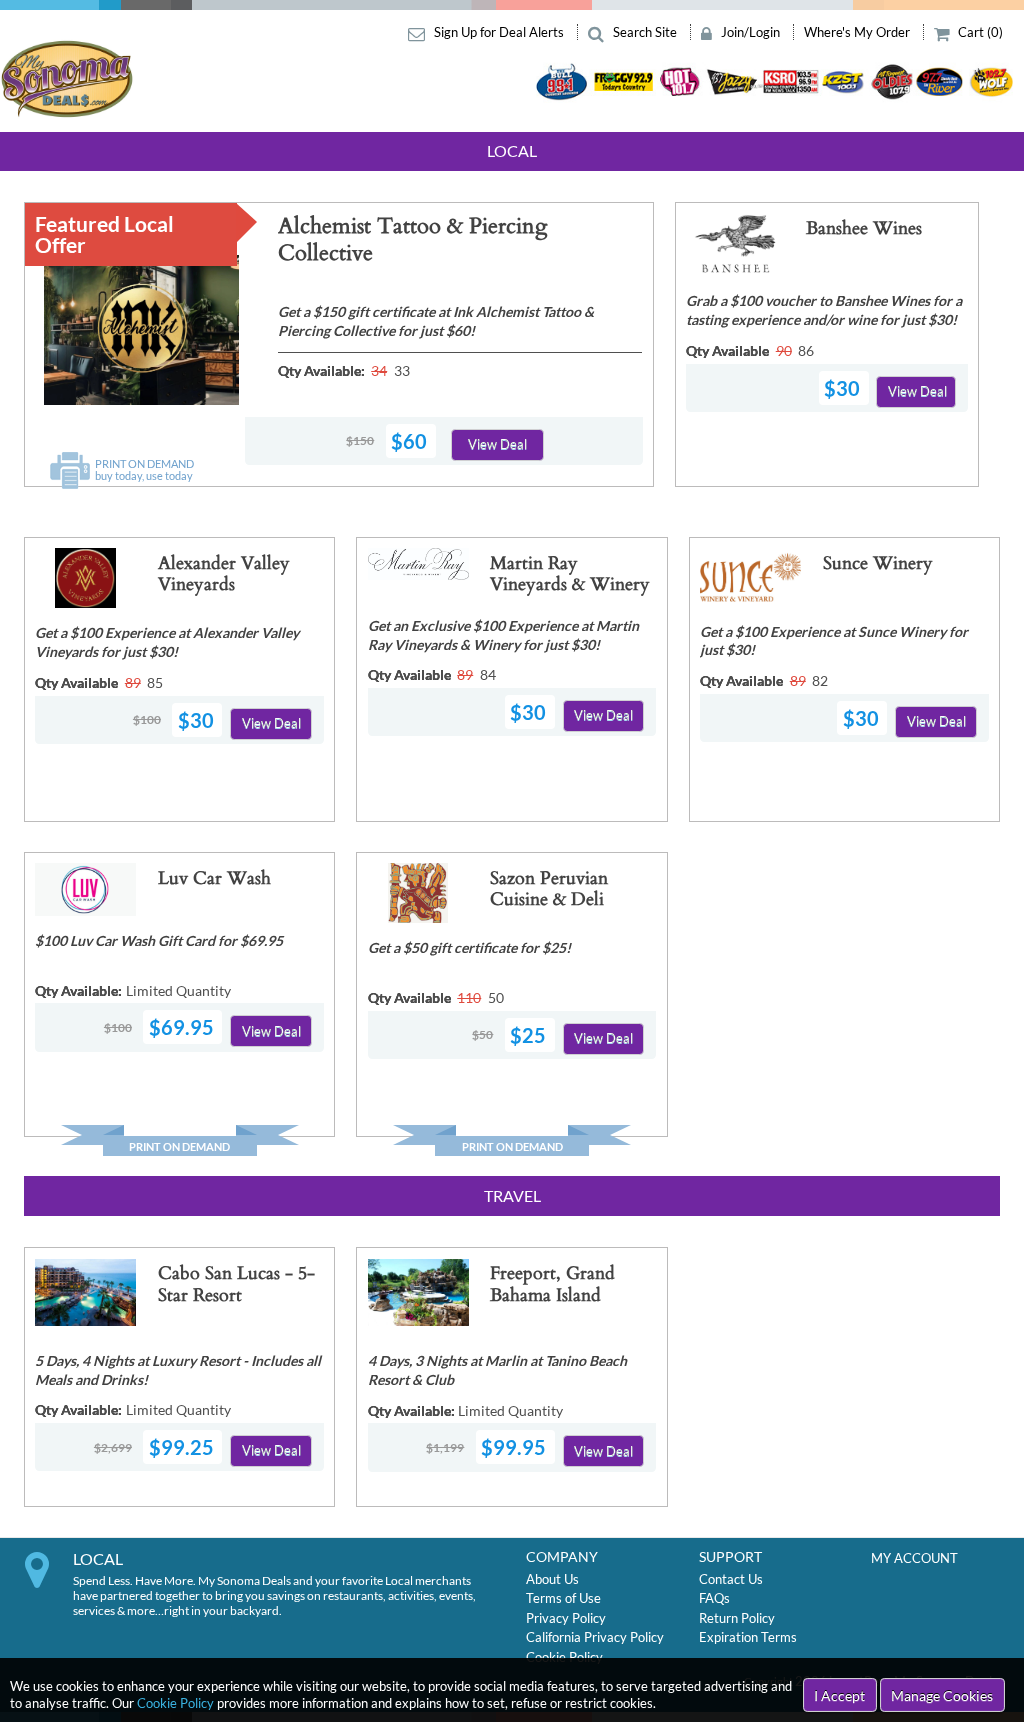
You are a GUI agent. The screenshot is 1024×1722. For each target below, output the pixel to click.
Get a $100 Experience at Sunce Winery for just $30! (834, 641)
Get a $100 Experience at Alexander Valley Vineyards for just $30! (167, 642)
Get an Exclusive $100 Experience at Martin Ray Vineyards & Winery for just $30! (503, 635)
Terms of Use (563, 1598)
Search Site (645, 32)
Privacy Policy (566, 1618)
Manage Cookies (942, 1695)
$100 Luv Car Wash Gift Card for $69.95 (159, 940)
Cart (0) (979, 32)
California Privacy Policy (595, 1637)
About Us (552, 1579)
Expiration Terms (748, 1637)
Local (512, 150)
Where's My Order (858, 32)
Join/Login (750, 32)
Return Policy (737, 1618)
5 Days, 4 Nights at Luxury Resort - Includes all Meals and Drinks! (178, 1370)
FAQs (714, 1598)
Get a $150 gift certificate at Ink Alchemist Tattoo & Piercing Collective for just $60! (436, 321)
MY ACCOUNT (914, 1558)
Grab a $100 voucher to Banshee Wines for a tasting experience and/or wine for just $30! (824, 310)
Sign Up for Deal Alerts (499, 32)
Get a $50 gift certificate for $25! (469, 947)
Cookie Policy (175, 1703)
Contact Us (731, 1579)
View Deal (497, 444)
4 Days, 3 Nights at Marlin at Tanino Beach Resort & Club (497, 1370)
